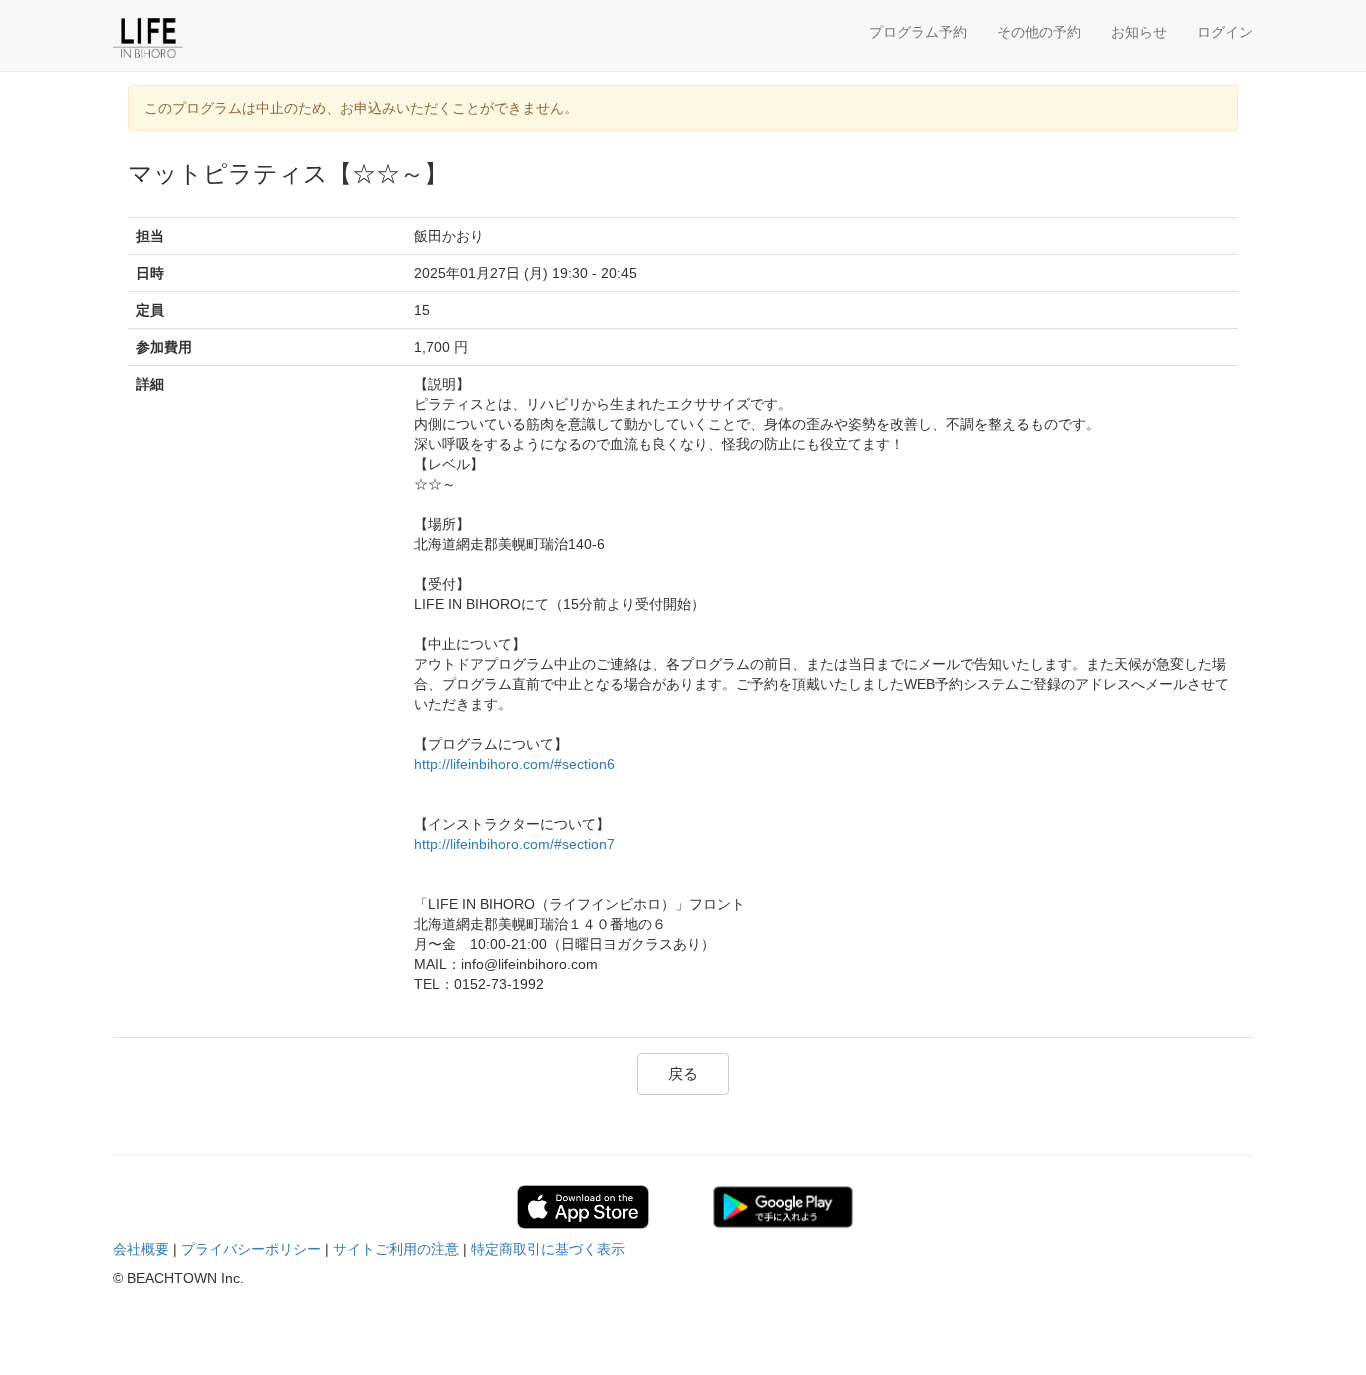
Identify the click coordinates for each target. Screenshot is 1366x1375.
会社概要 (141, 1249)
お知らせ (1139, 32)
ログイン (1225, 32)
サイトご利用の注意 (396, 1249)
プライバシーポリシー (251, 1249)
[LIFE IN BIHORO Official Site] (208, 38)
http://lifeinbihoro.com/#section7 (514, 844)
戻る (683, 1073)
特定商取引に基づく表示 (548, 1249)
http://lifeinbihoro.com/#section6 (514, 764)
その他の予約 (1039, 32)
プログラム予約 (918, 32)
